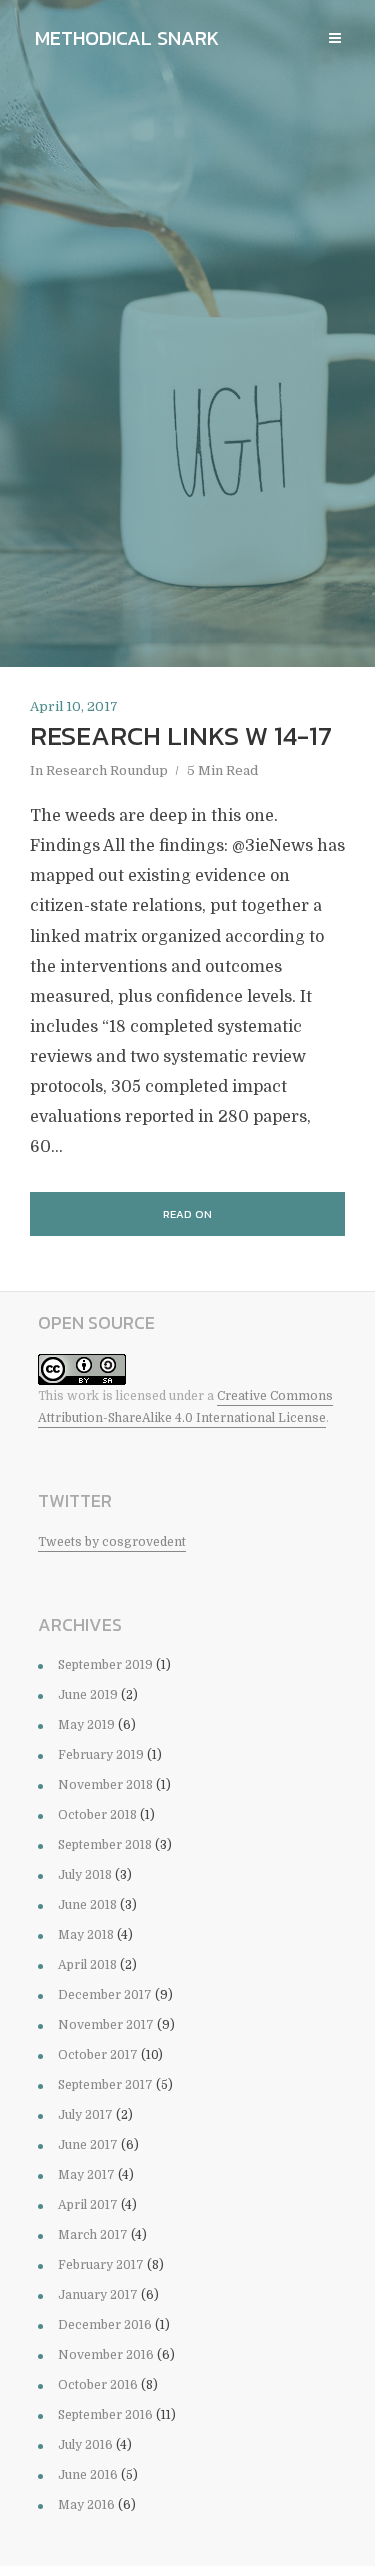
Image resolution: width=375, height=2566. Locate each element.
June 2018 (87, 1905)
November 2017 (106, 2025)
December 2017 (105, 1995)
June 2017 (88, 2145)
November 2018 (105, 1785)
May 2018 (86, 1935)
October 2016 (98, 2385)
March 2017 (93, 2235)
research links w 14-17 (181, 736)
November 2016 (106, 2355)
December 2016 (105, 2325)
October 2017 (98, 2055)
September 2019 (105, 1665)
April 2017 (88, 2205)
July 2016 (85, 2445)
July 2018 (85, 1875)
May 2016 (86, 2505)
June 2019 (88, 1695)
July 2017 (85, 2115)
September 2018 (105, 1845)
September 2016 (105, 2415)
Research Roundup (107, 770)
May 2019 (86, 1725)
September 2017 (105, 2085)
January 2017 (98, 2295)
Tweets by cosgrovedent (112, 1542)
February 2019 (101, 1755)
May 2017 (86, 2175)
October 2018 (97, 1815)
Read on (187, 1214)
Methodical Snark (127, 38)
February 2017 (101, 2265)
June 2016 (88, 2475)
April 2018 (87, 1965)
